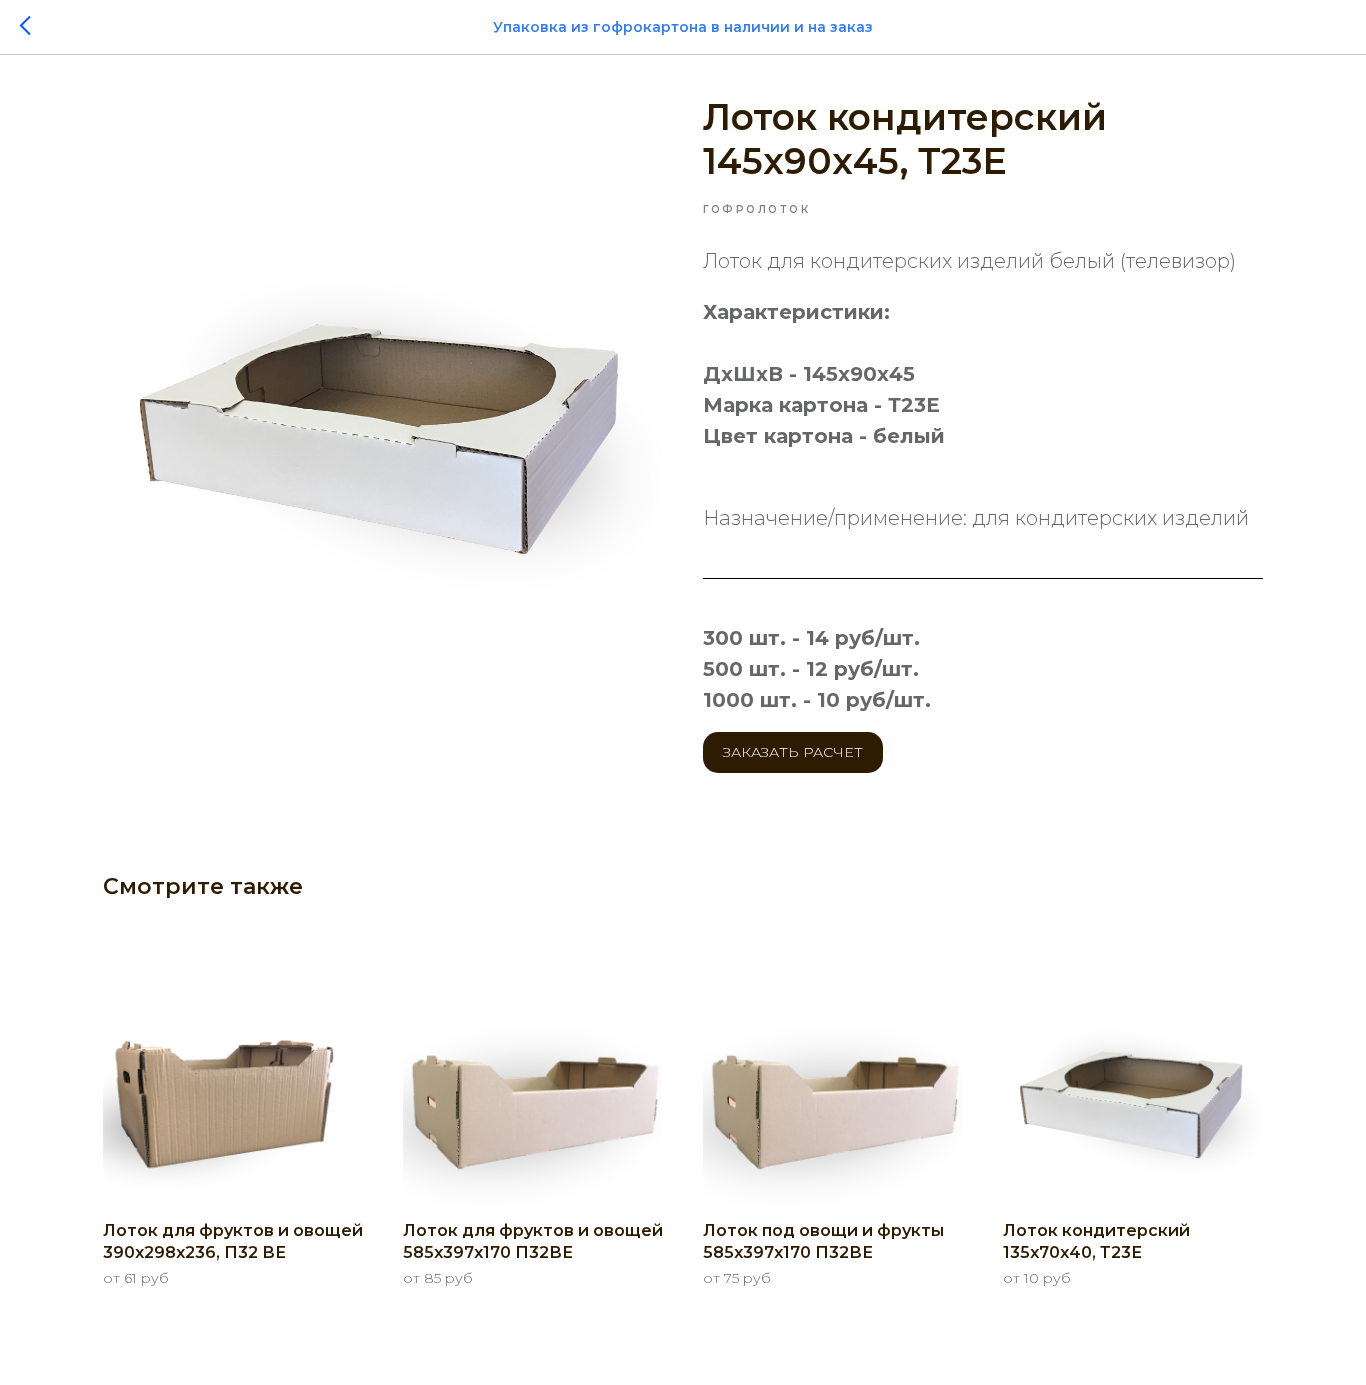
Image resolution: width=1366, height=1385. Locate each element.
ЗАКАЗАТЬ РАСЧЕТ (793, 752)
